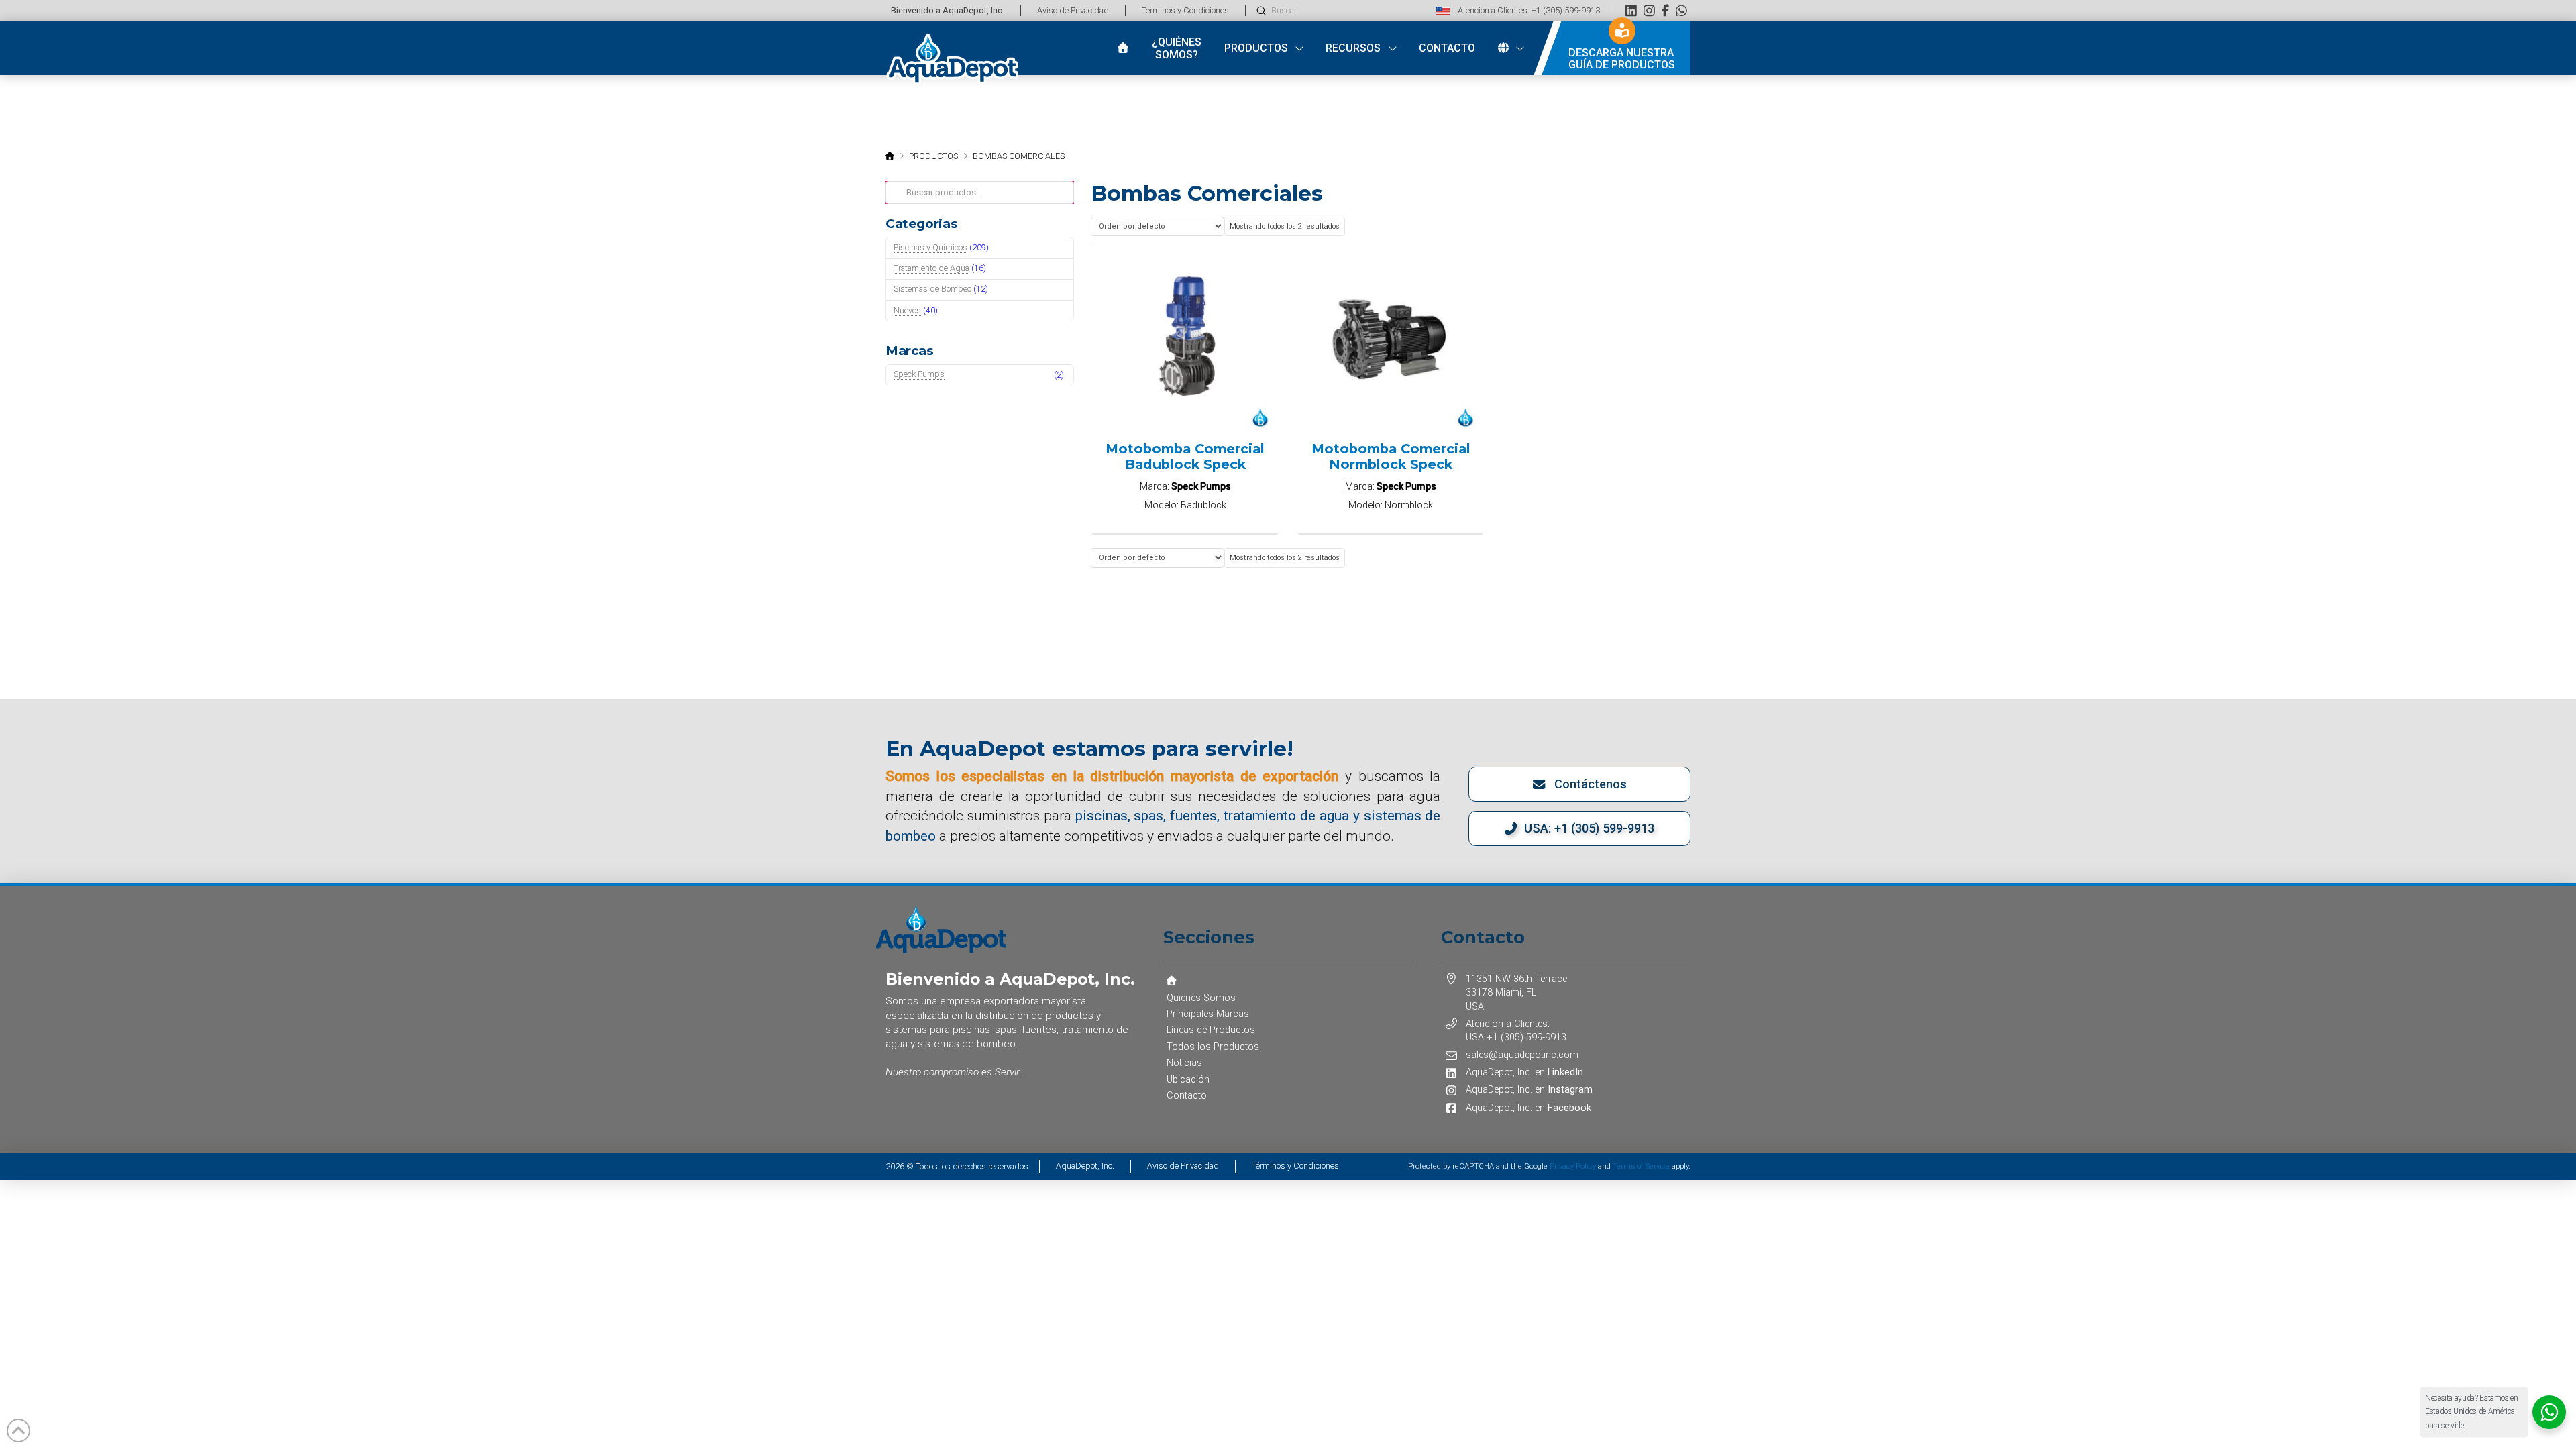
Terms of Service (1641, 1166)
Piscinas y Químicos (930, 247)
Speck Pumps (919, 374)
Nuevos (907, 310)
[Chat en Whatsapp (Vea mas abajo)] (1681, 10)
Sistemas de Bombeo (932, 289)
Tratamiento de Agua (931, 268)
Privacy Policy (1573, 1166)
